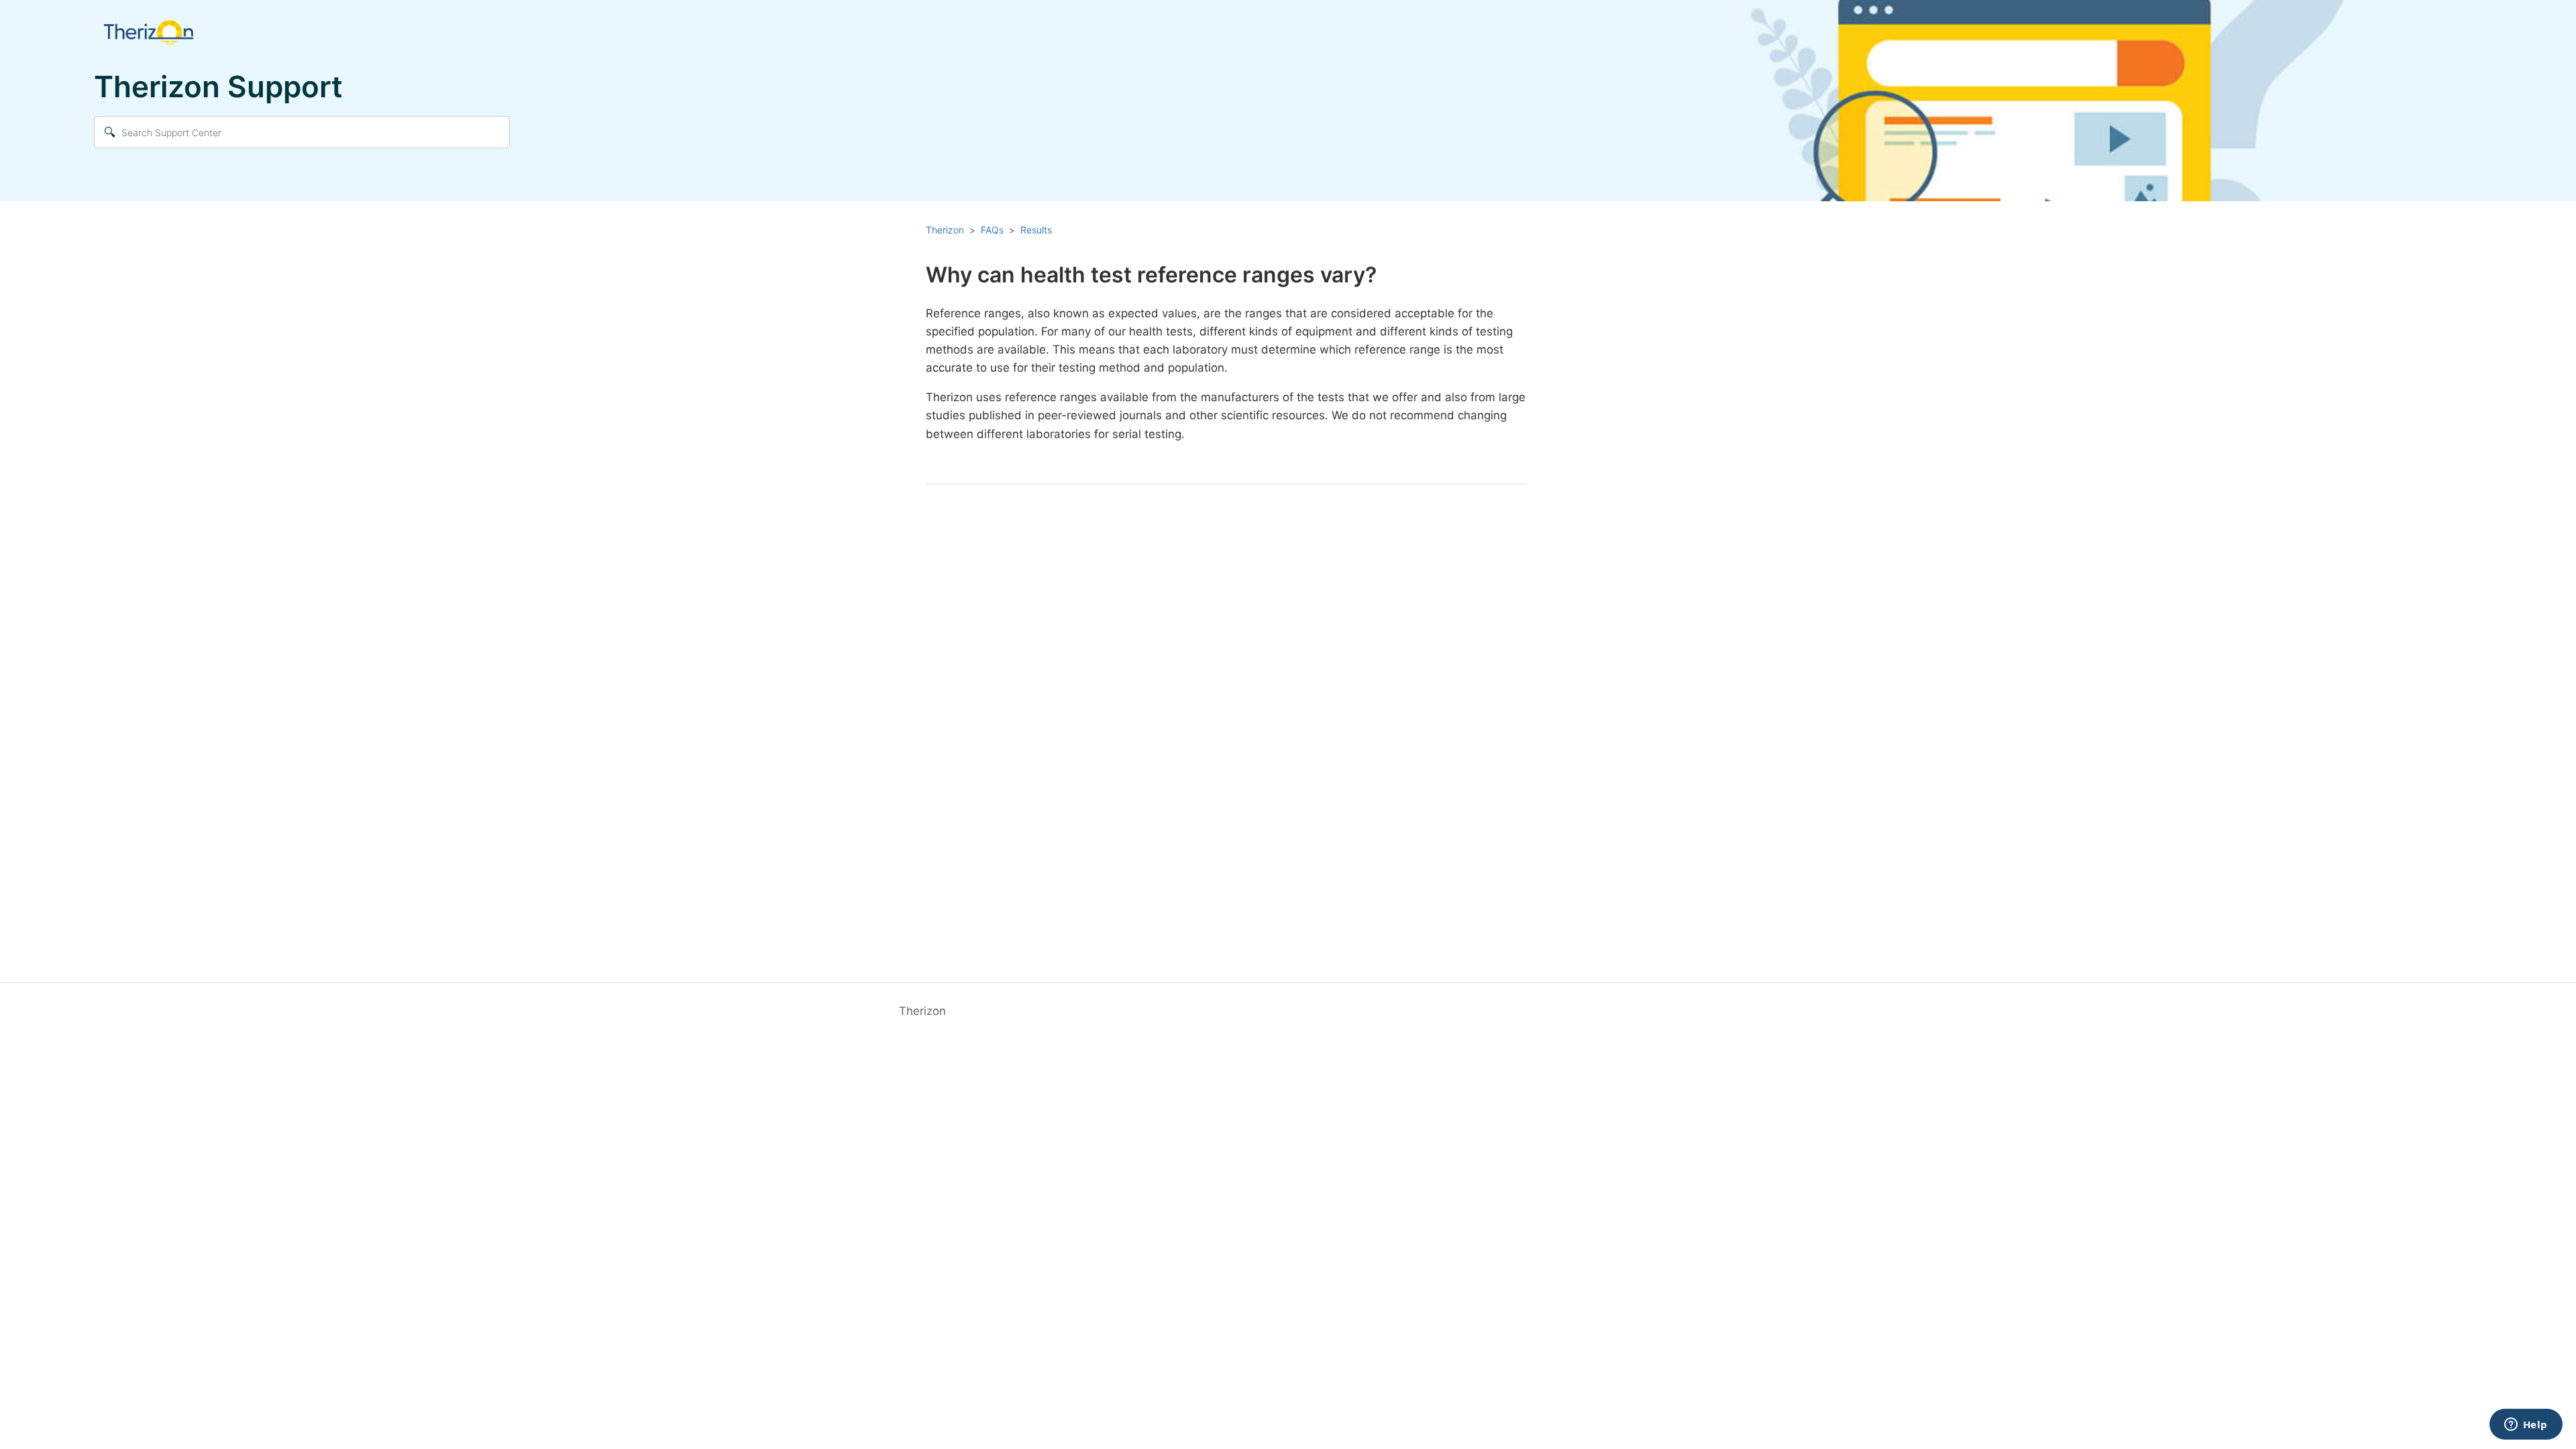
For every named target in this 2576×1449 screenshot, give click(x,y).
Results (1036, 230)
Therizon (945, 230)
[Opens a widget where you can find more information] (2526, 1426)
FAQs (992, 230)
